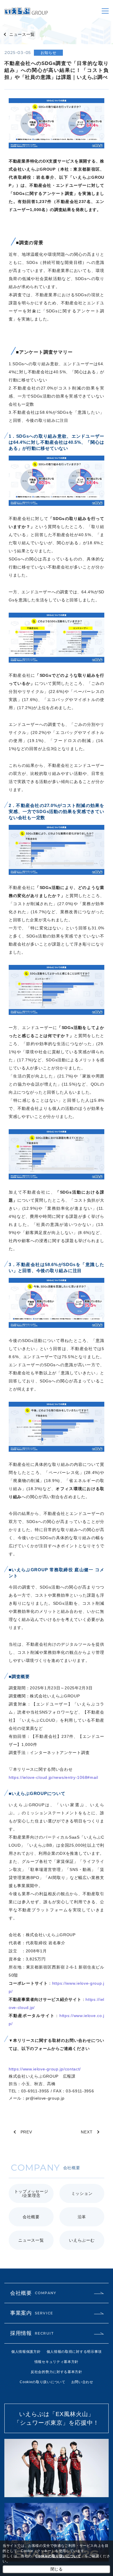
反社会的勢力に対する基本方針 (57, 2372)
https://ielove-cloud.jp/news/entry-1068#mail (53, 1777)
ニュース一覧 (22, 34)
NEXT (87, 2132)
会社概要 (33, 2293)
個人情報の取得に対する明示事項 (74, 2352)
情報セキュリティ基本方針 (57, 2362)
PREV (26, 2132)
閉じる (57, 2569)
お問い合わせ (82, 2382)
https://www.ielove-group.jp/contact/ (45, 2069)
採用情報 (32, 2333)
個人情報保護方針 (26, 2352)
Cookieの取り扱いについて (43, 2382)
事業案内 (32, 2313)
